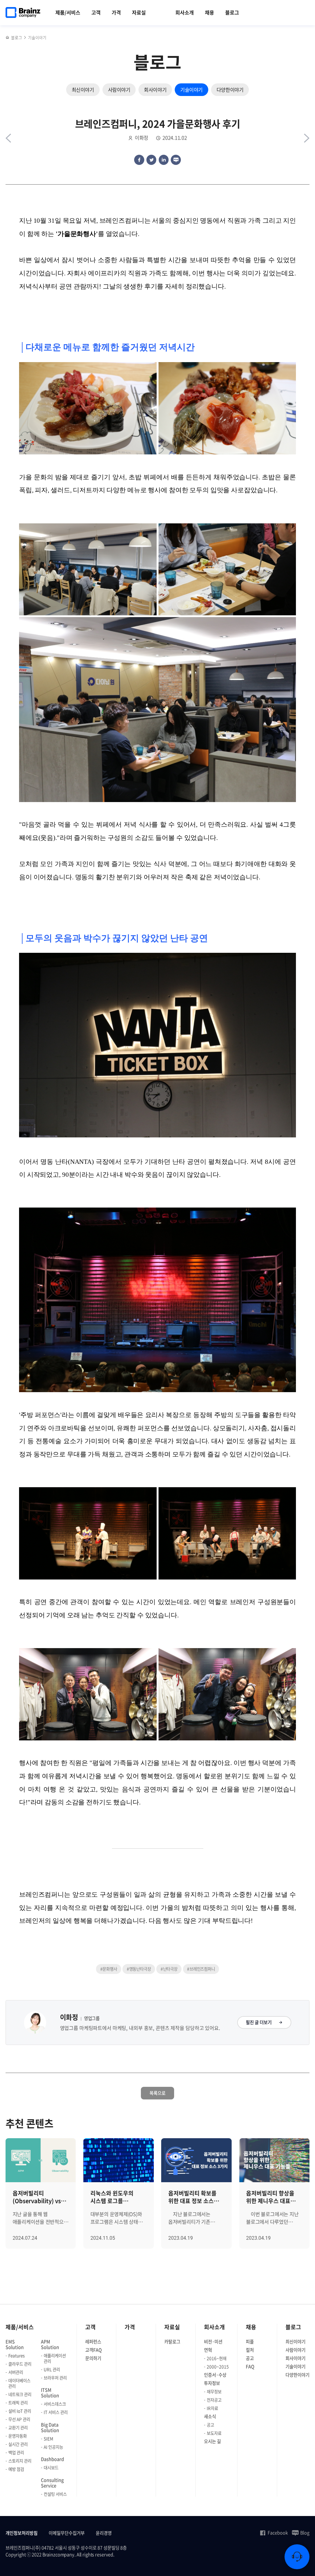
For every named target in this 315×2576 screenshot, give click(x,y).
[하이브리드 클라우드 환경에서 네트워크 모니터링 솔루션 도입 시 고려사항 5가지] (8, 138)
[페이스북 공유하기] (139, 160)
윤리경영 (104, 2533)
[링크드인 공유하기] (164, 160)
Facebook (278, 2533)
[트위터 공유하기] (151, 160)
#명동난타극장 (139, 1969)
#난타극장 (169, 1969)
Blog (305, 2533)
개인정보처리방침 (22, 2533)
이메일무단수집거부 (67, 2533)
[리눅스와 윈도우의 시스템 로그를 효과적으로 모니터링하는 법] (307, 138)
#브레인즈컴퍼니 (201, 1969)
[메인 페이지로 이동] (8, 38)
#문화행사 (109, 1969)
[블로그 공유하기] (176, 160)
